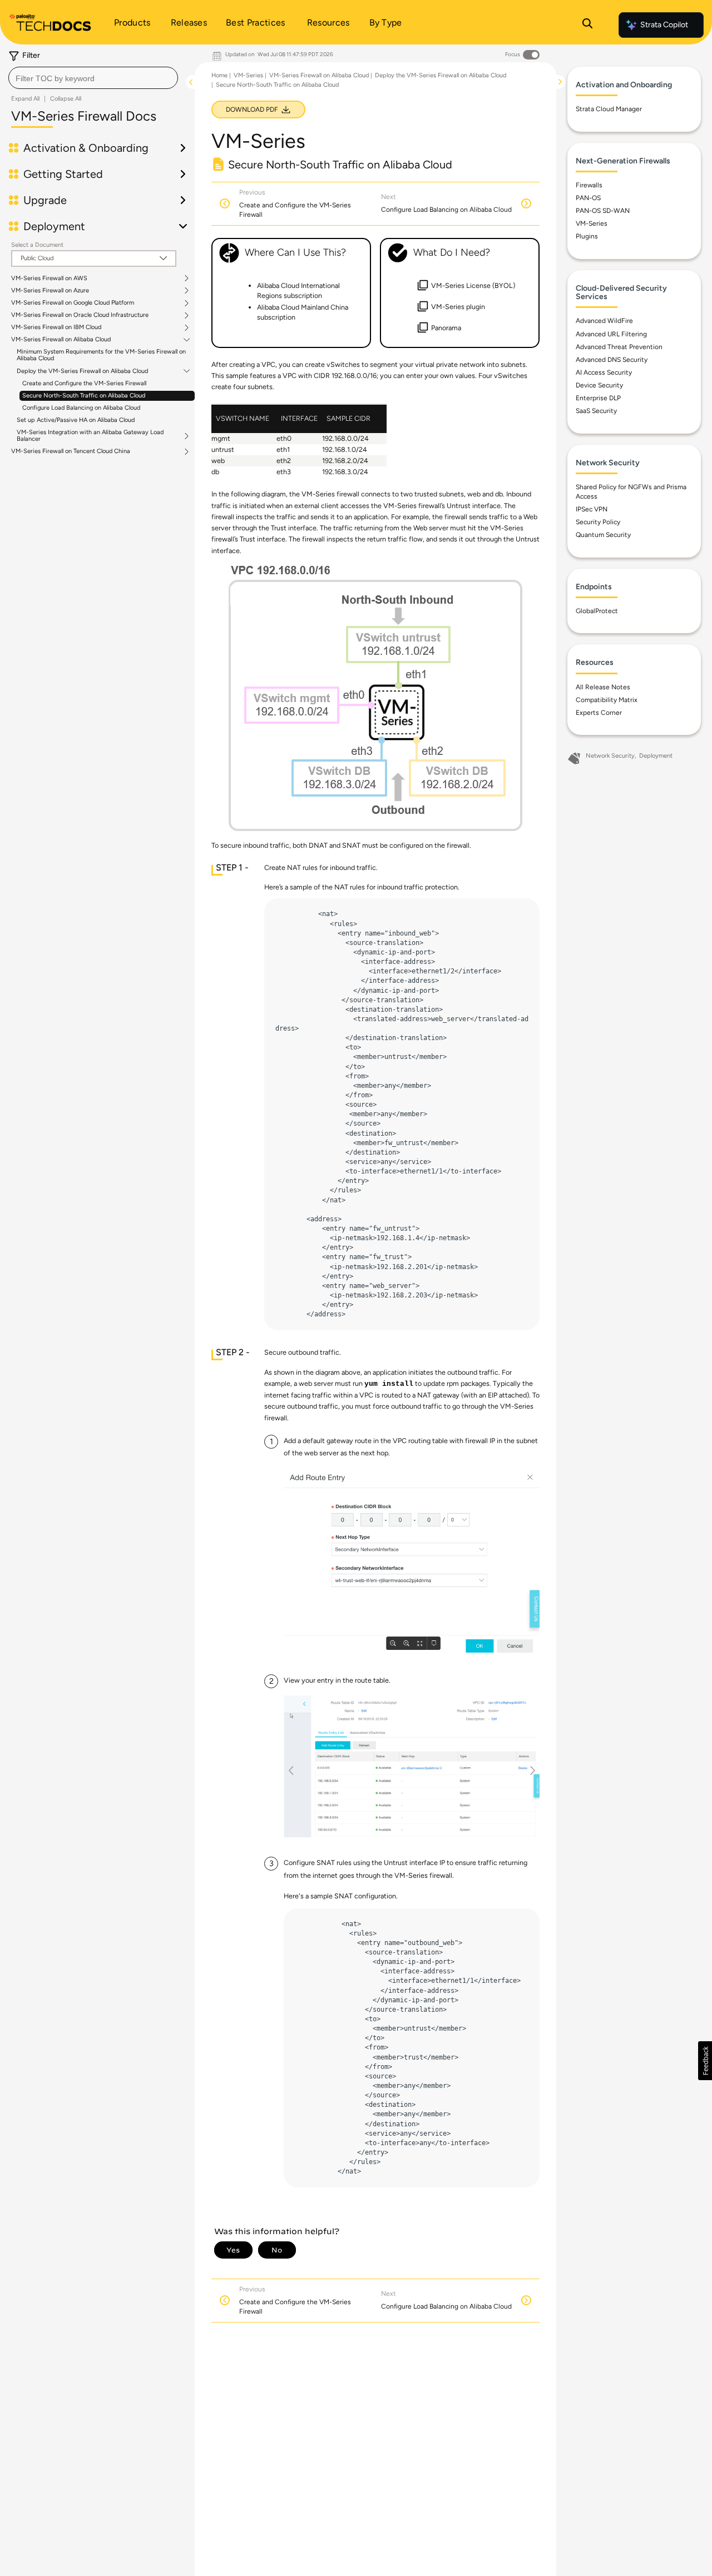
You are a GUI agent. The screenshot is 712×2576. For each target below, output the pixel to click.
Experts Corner (599, 713)
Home (219, 75)
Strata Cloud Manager (609, 109)
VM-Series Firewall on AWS (49, 279)
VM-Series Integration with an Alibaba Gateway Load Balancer (90, 436)
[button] (705, 2061)
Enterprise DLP (598, 398)
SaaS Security (596, 411)
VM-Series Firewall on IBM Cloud (56, 327)
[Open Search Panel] (587, 25)
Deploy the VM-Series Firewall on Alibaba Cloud (82, 371)
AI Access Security (604, 372)
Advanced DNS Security (612, 360)
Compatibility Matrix (607, 700)
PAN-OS (588, 198)
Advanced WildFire (604, 321)
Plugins (587, 236)
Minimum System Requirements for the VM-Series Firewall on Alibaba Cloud (101, 355)
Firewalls (589, 185)
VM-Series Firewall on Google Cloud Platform (73, 303)
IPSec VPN (592, 509)
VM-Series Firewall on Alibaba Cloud (61, 340)
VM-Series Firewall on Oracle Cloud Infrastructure (80, 315)
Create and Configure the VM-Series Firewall (84, 383)
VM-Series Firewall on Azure (50, 291)
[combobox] (93, 78)
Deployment (656, 756)
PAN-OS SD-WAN (603, 211)
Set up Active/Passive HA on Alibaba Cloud (76, 420)
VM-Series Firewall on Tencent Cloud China (71, 451)
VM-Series (248, 75)
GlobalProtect (597, 611)
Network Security (610, 756)
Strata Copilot (664, 25)
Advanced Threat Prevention (619, 347)
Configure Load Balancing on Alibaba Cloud (81, 408)
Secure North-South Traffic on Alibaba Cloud (84, 396)
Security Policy (598, 522)
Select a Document (37, 245)
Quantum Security (603, 535)
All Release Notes (603, 687)
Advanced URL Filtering (611, 334)
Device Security (599, 385)
